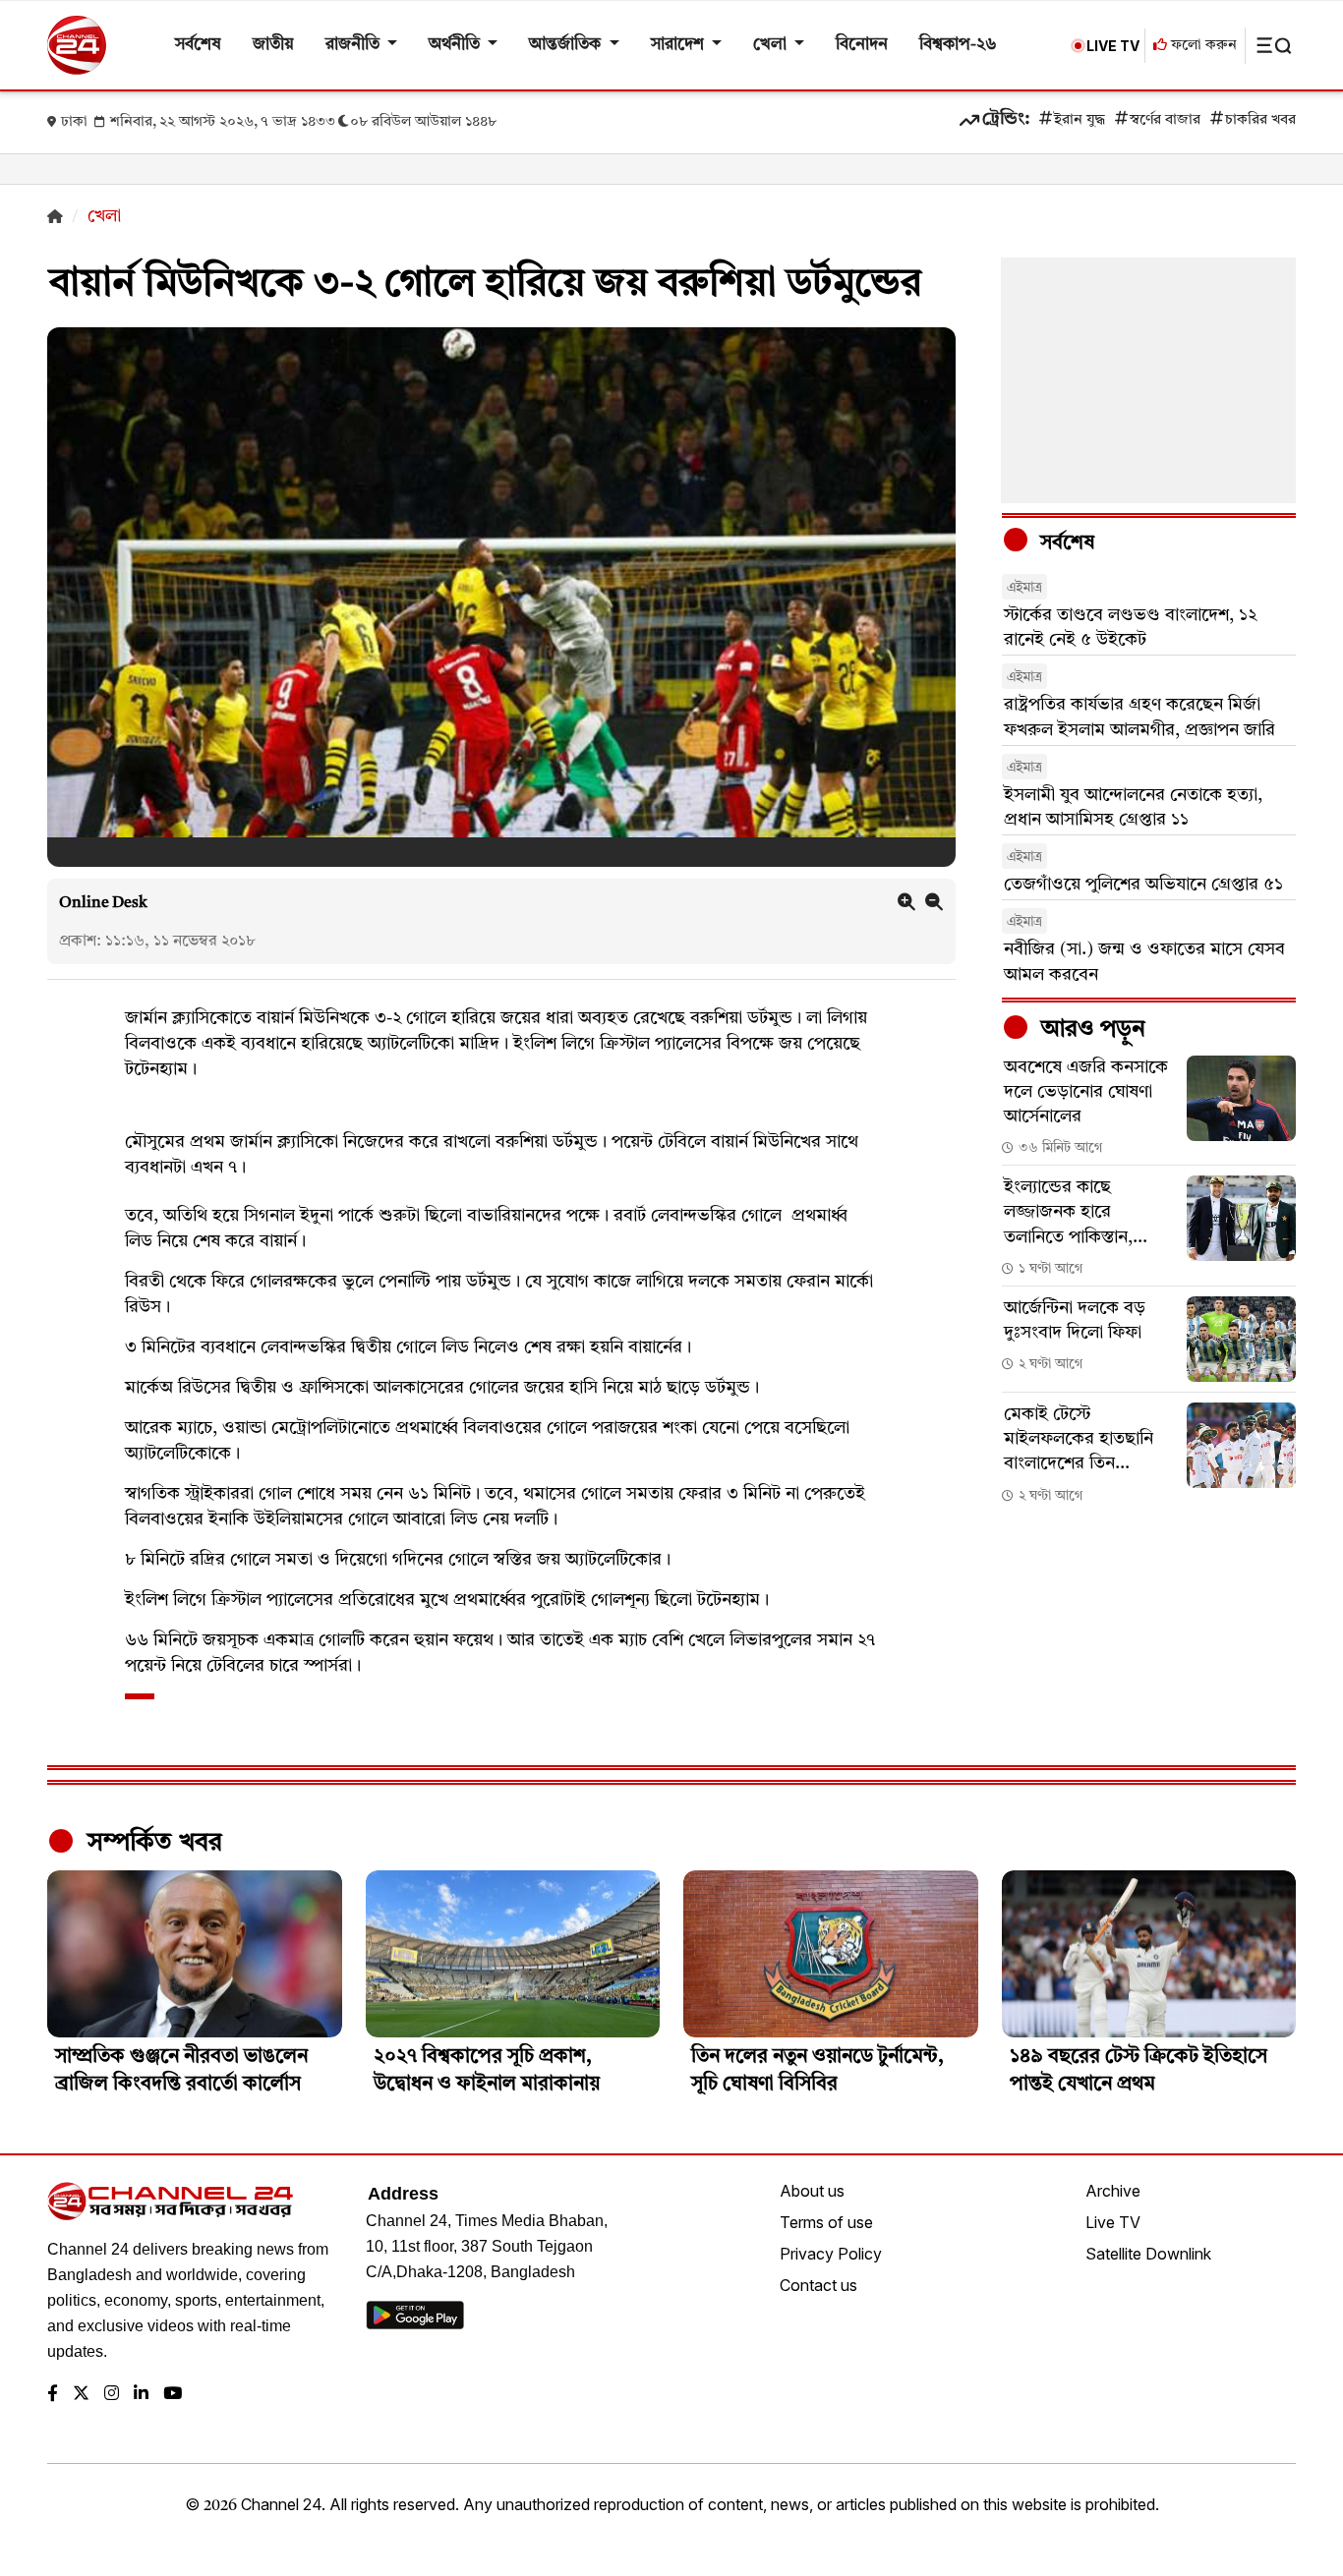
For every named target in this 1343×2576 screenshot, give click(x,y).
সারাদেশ (679, 45)
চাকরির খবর (1260, 120)
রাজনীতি (354, 45)
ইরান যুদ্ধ (1080, 120)
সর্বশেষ (198, 45)
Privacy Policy (831, 2254)
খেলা (772, 45)
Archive (1113, 2191)
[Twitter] (81, 2395)
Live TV (1113, 2222)
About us (812, 2191)
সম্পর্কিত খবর (151, 1843)
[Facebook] (53, 2395)
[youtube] (173, 2395)
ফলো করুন (1202, 46)
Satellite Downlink (1148, 2254)
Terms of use (826, 2222)
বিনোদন (862, 45)
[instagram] (112, 2395)
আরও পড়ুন (1090, 1030)
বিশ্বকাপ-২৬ (958, 45)
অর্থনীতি (456, 45)
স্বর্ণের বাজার (1165, 120)
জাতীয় (273, 45)
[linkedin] (141, 2395)
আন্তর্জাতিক (567, 45)
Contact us (818, 2285)
